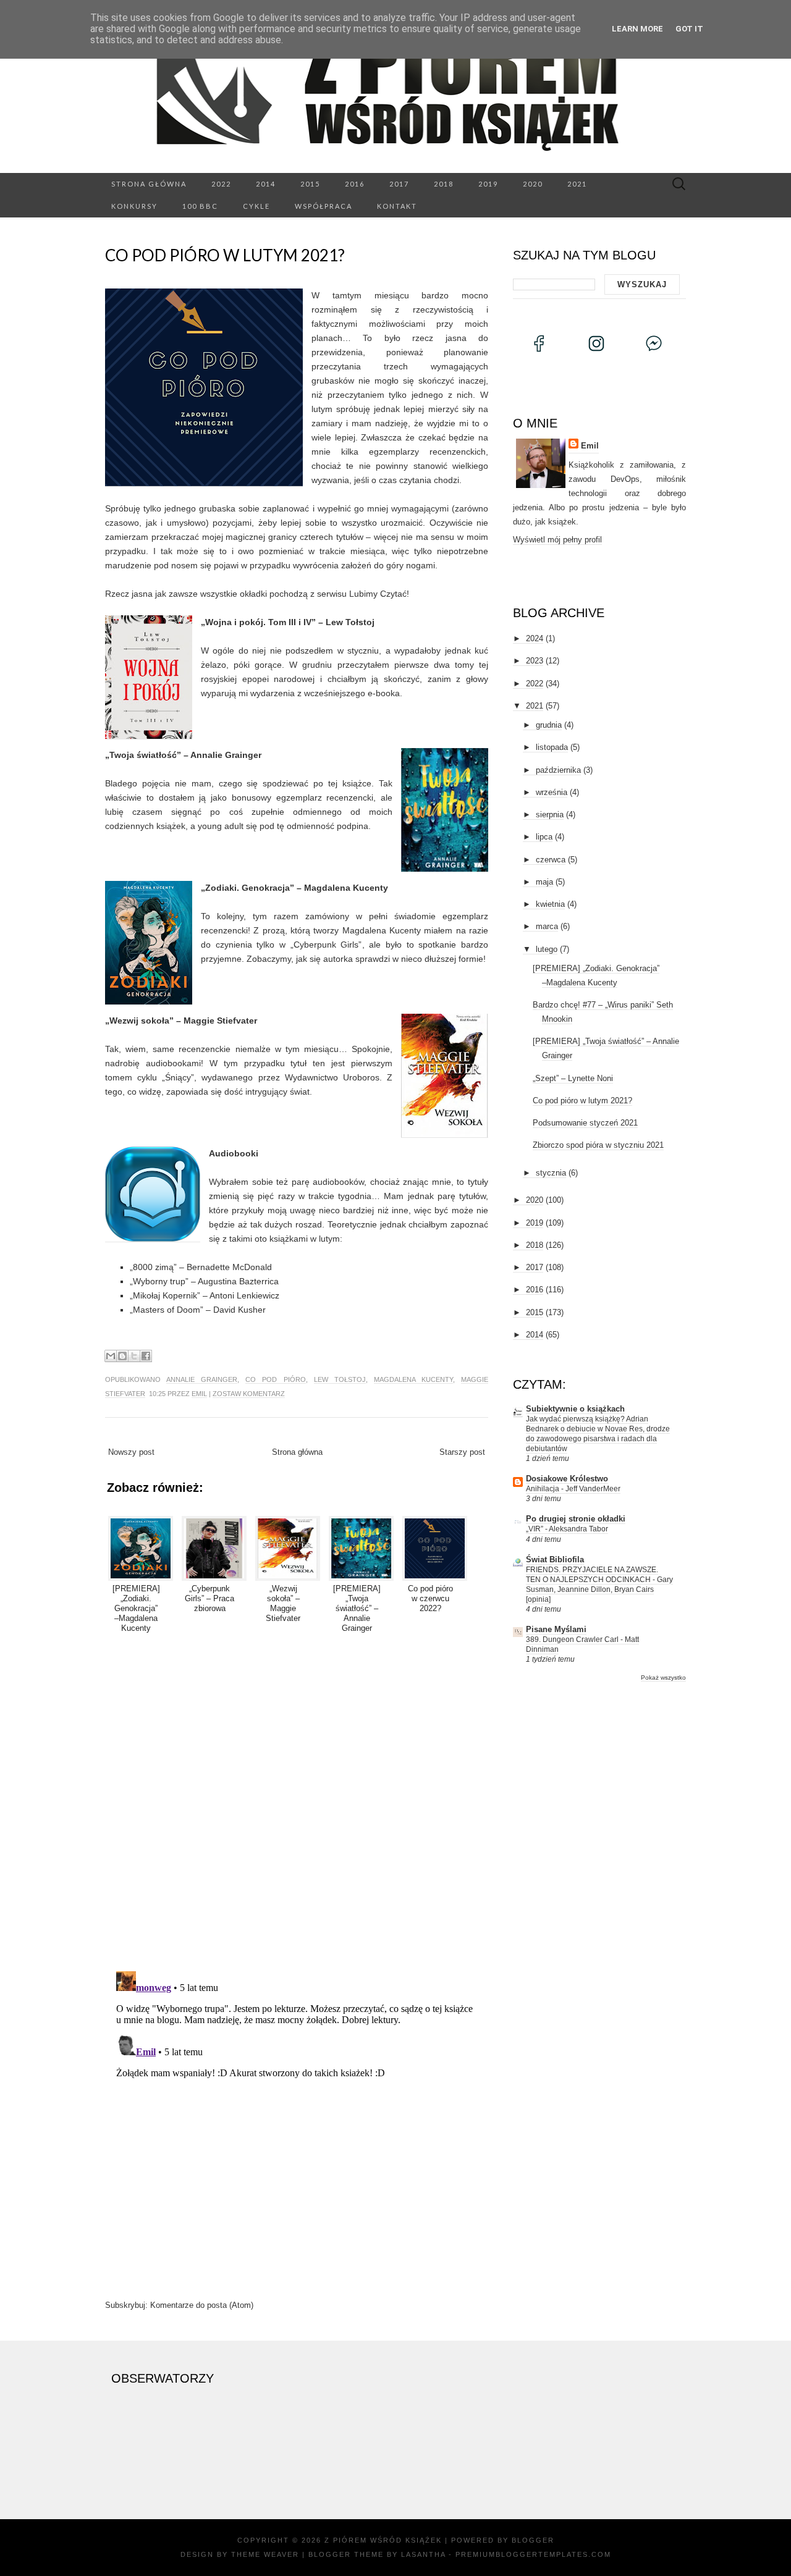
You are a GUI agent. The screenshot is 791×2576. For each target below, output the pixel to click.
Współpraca (324, 206)
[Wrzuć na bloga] (122, 1356)
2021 (577, 184)
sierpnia (550, 814)
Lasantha (423, 2554)
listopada (552, 747)
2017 (399, 184)
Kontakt (397, 206)
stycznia (551, 1173)
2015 (310, 184)
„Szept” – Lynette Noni (573, 1078)
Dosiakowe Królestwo (567, 1479)
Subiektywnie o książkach (575, 1409)
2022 (221, 184)
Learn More (637, 29)
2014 (266, 184)
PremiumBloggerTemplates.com (533, 2554)
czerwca (551, 860)
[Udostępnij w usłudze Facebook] (146, 1356)
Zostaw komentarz (249, 1394)
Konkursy (134, 206)
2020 (533, 184)
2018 (444, 184)
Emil (199, 1394)
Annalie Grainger (202, 1379)
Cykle (256, 206)
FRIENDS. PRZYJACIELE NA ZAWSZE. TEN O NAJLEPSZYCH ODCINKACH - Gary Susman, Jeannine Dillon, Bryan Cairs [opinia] (599, 1585)
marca (547, 926)
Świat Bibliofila (555, 1559)
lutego (547, 949)
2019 (488, 184)
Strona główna (149, 184)
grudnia (549, 725)
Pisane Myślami (556, 1629)
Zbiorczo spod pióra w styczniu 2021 (598, 1145)
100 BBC (200, 206)
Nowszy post (131, 1452)
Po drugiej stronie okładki (576, 1519)
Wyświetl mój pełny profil (557, 540)
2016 (355, 184)
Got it (689, 29)
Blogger (533, 2540)
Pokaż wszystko (663, 1677)
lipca (544, 837)
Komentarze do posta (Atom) (202, 2305)
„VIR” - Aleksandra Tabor (567, 1529)
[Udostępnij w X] (134, 1356)
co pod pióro (275, 1379)
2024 (535, 638)
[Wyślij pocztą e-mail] (111, 1356)
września (552, 792)
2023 (535, 661)
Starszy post (462, 1452)
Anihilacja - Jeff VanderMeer (573, 1489)
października (558, 770)
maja (544, 882)
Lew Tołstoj (340, 1379)
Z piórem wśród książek (383, 2540)
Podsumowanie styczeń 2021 (585, 1123)
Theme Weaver (265, 2554)
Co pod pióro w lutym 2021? (225, 255)
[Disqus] (297, 1800)
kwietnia (550, 904)
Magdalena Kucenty (413, 1379)
